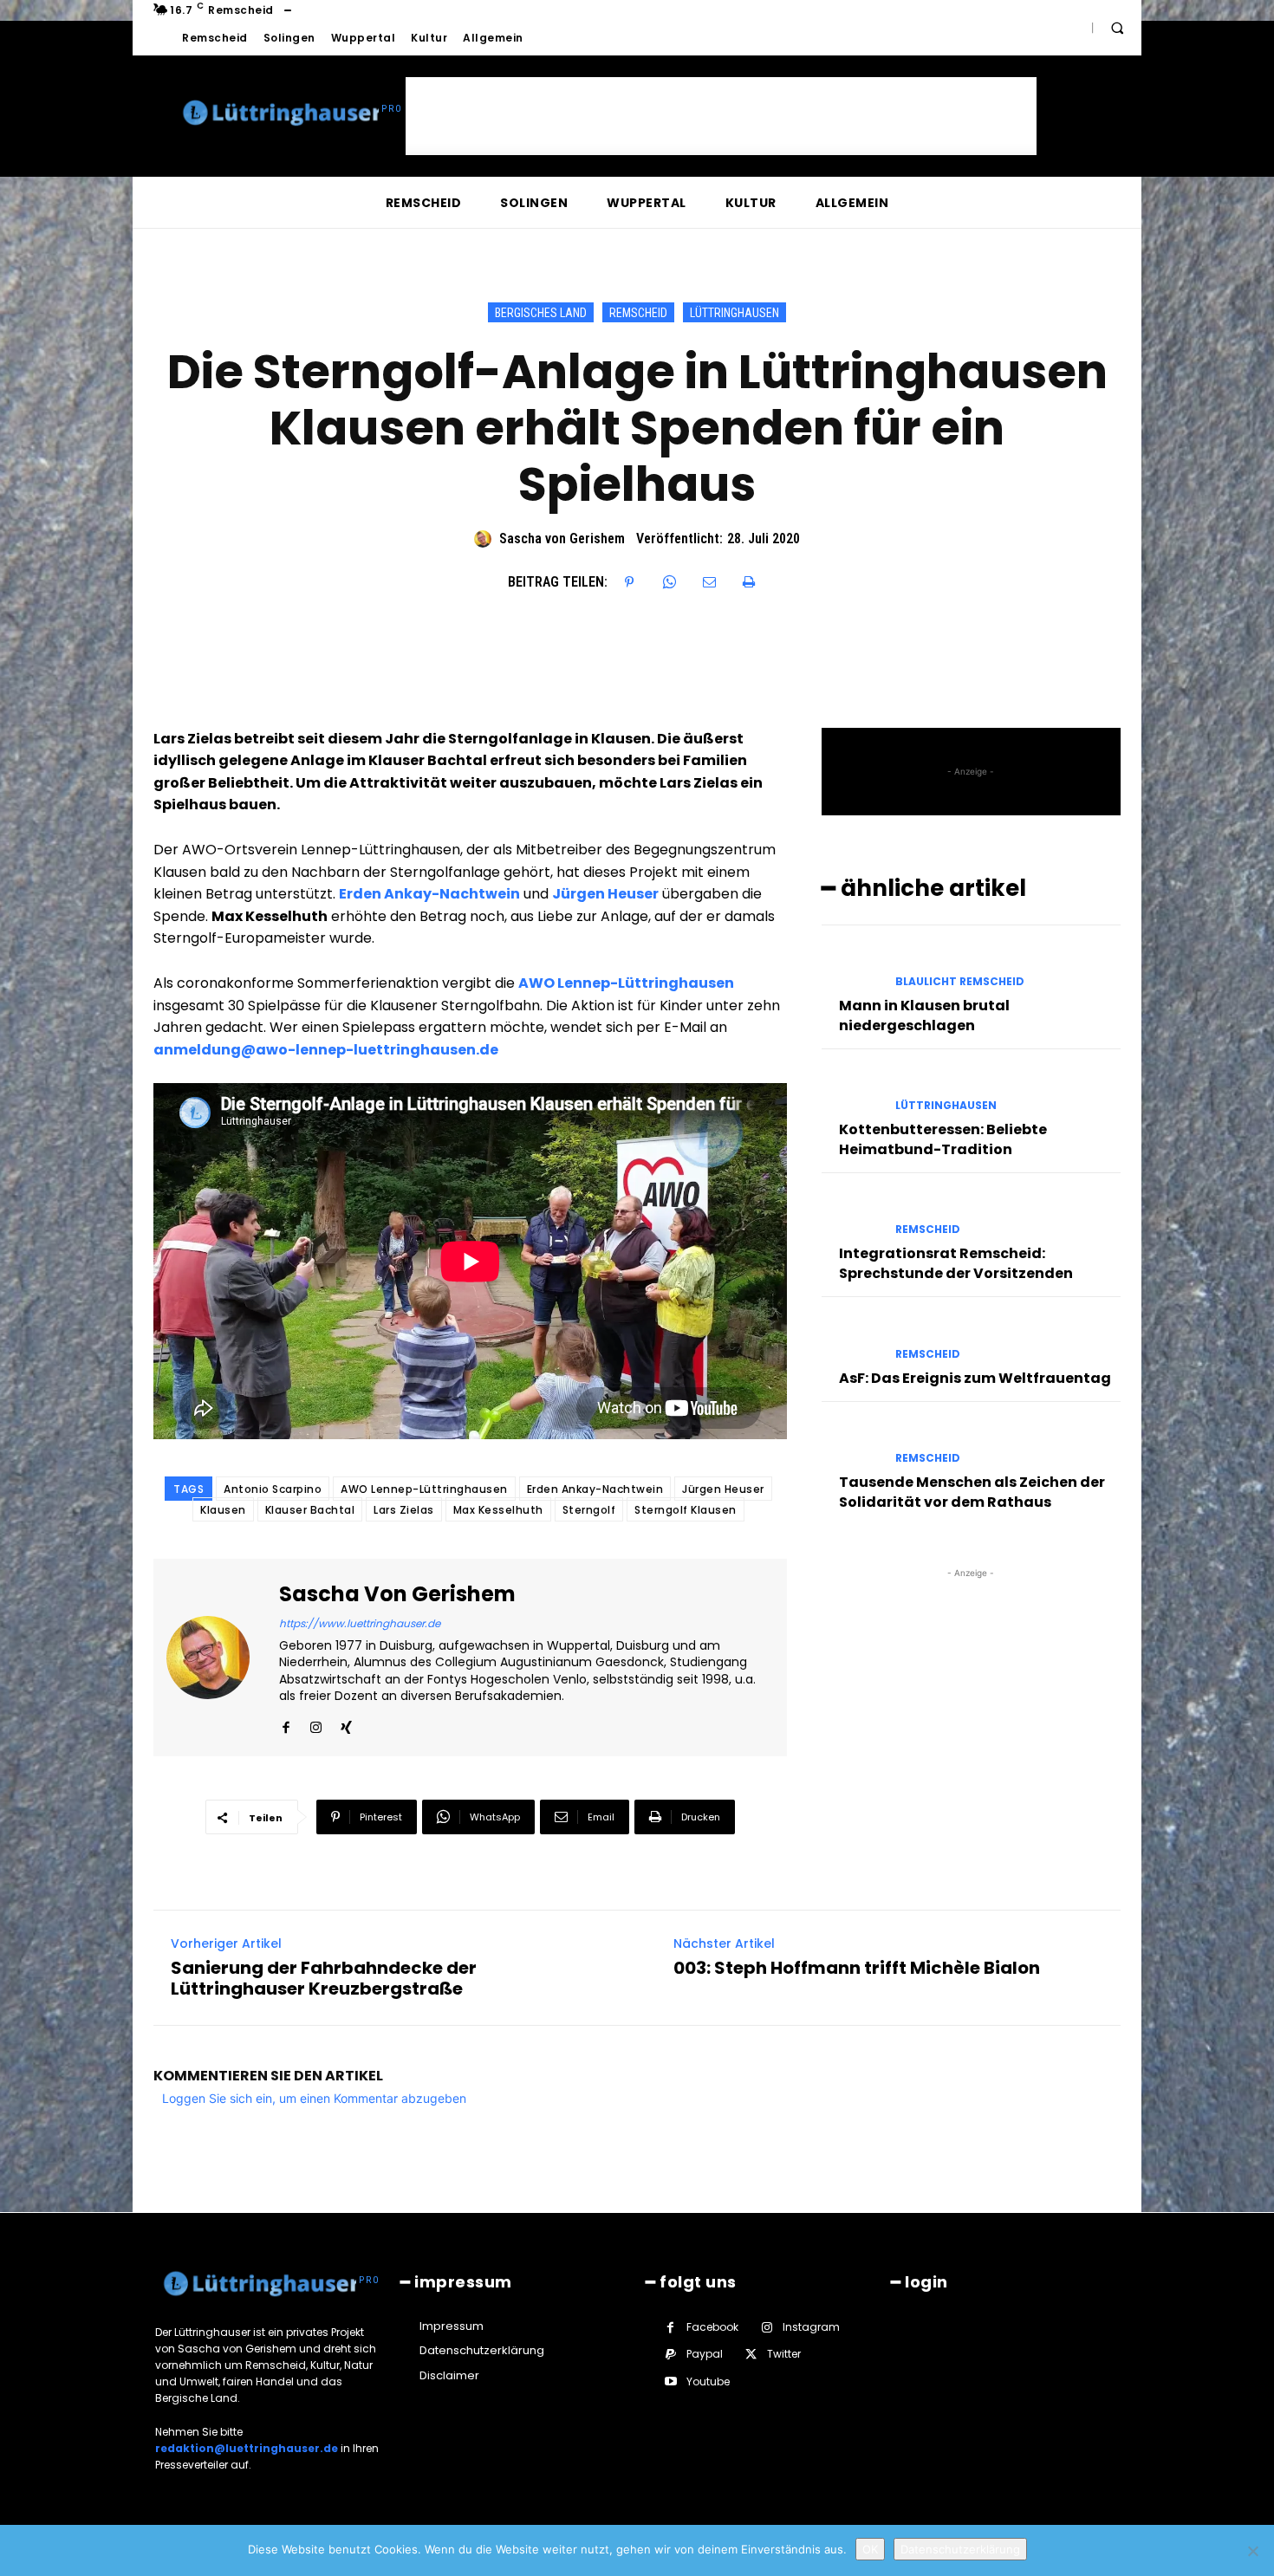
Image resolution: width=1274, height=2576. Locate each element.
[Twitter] (751, 2355)
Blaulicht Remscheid (960, 982)
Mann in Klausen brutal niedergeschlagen (924, 1015)
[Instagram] (316, 1724)
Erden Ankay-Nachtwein (595, 1489)
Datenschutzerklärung (960, 2549)
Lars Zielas (404, 1510)
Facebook (712, 2327)
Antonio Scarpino (273, 1489)
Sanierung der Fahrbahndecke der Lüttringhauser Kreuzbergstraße (324, 1978)
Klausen (223, 1510)
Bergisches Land (541, 313)
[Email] (709, 582)
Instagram (811, 2327)
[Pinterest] (629, 582)
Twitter (784, 2354)
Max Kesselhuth (498, 1510)
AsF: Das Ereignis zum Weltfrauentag (975, 1378)
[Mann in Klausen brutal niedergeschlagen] (851, 967)
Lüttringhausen (734, 313)
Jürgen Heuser (723, 1489)
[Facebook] (286, 1724)
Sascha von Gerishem (562, 539)
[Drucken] (749, 582)
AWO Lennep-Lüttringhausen (424, 1489)
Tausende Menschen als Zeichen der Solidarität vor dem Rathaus (972, 1492)
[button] (1117, 28)
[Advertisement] (721, 116)
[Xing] (346, 1724)
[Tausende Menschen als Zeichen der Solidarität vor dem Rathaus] (851, 1443)
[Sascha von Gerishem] (485, 539)
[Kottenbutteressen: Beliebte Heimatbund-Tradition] (851, 1090)
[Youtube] (670, 2381)
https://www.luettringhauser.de (360, 1623)
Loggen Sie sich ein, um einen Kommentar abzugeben (314, 2098)
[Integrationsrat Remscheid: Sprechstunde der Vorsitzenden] (851, 1214)
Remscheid (638, 313)
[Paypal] (670, 2355)
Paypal (705, 2354)
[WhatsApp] (669, 582)
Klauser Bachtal (310, 1510)
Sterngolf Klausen (686, 1510)
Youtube (708, 2381)
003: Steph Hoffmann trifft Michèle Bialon (857, 1968)
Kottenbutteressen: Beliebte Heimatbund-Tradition (943, 1139)
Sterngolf (589, 1510)
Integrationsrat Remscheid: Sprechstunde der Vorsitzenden (956, 1263)
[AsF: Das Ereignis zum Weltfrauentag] (851, 1338)
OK (870, 2549)
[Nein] (1252, 2551)
